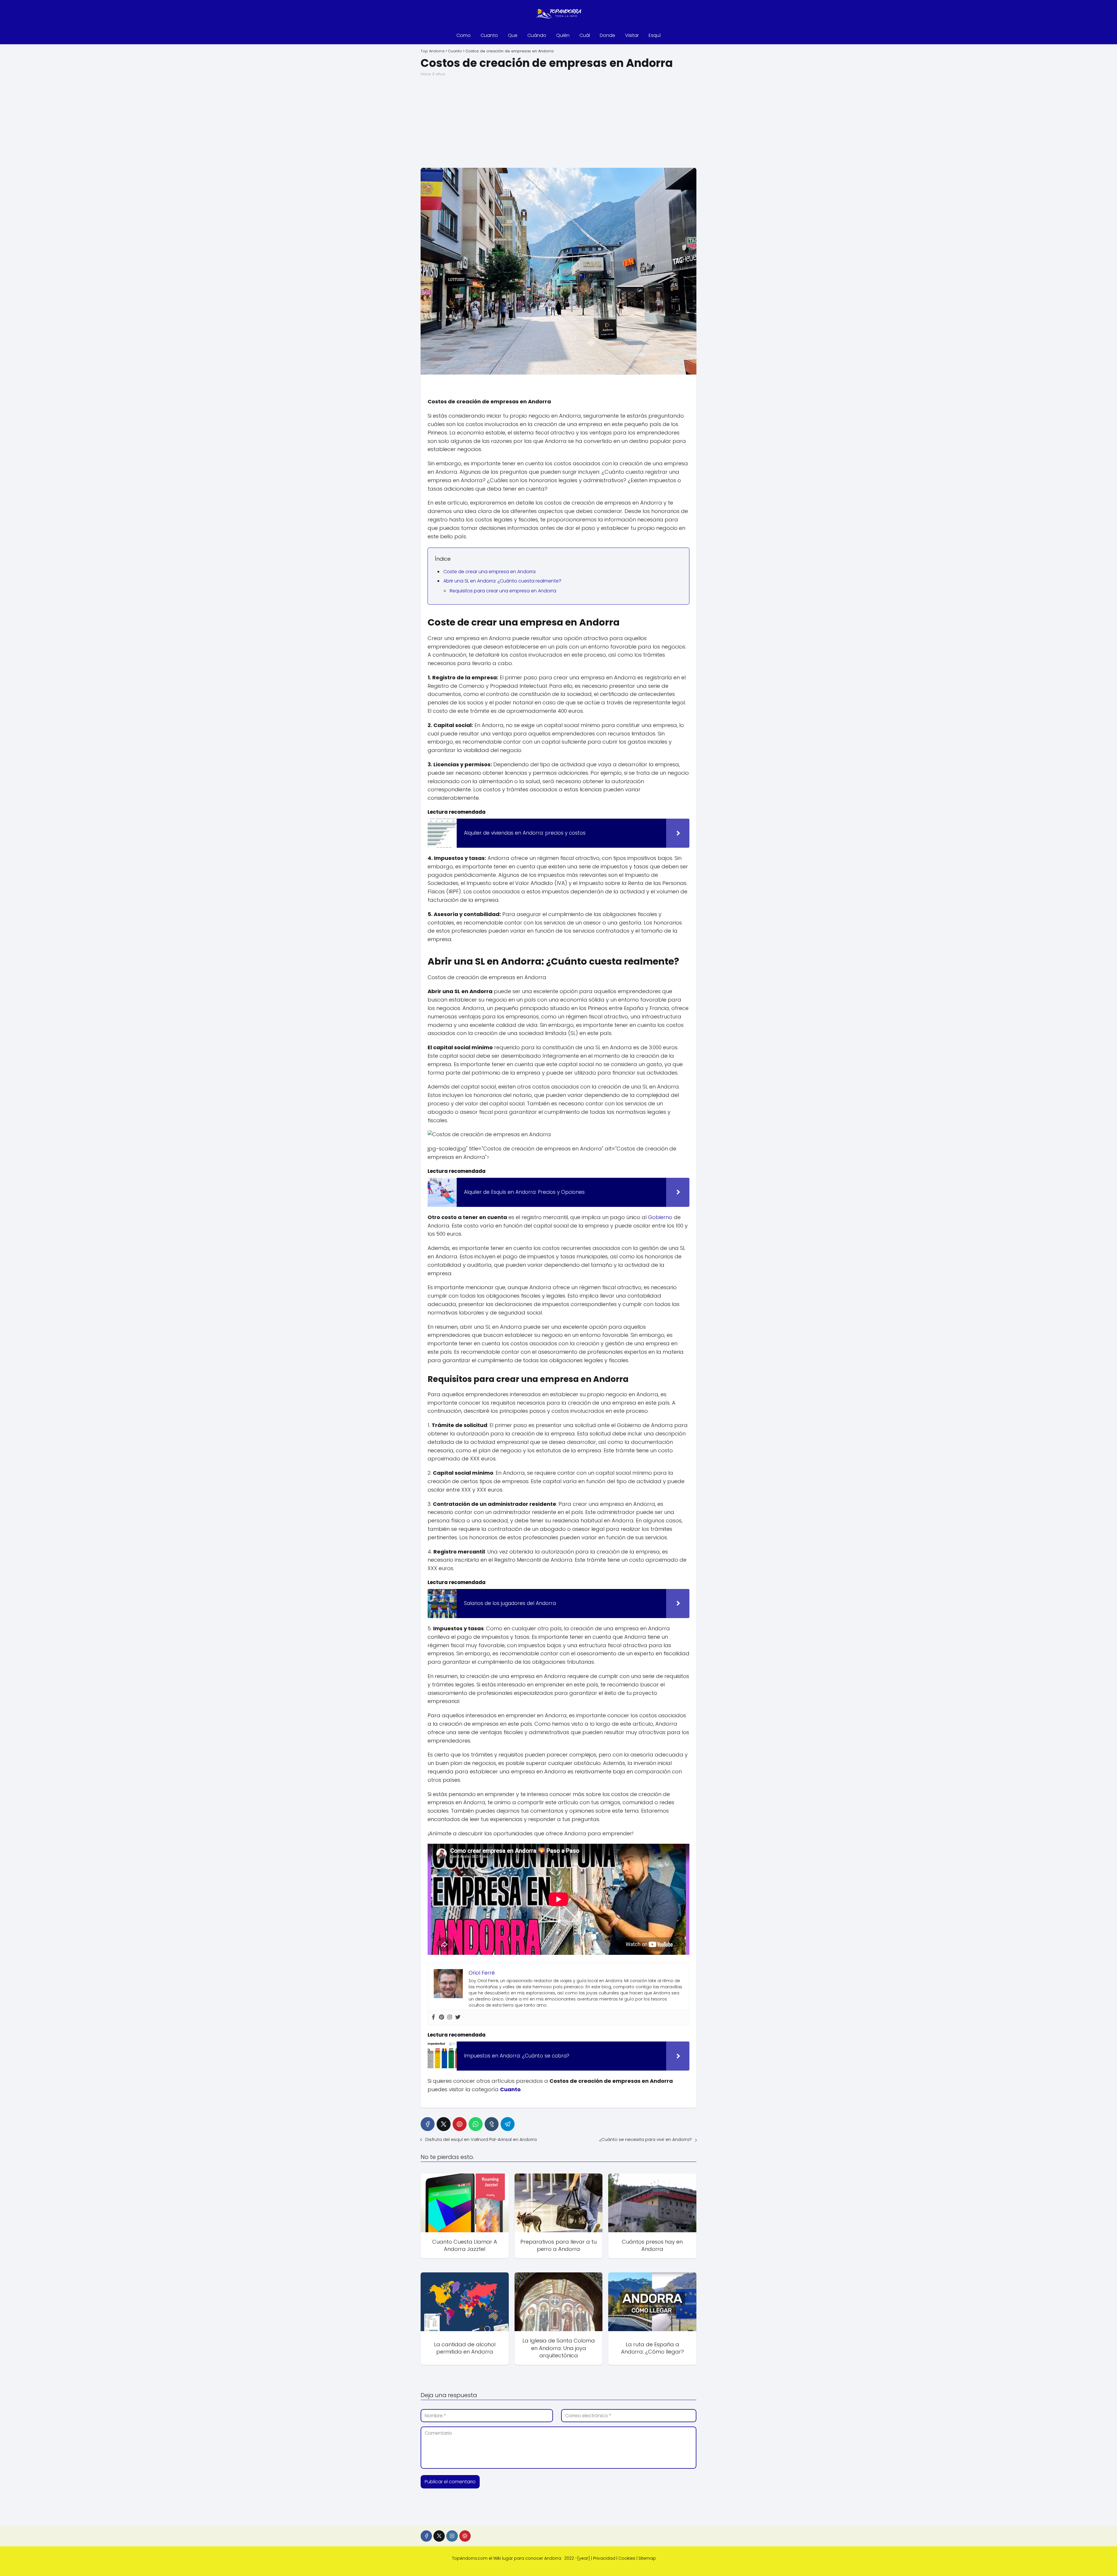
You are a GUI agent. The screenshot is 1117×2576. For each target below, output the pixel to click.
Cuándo (537, 35)
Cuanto (489, 35)
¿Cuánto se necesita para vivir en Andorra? (645, 2139)
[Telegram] (508, 2124)
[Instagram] (450, 2017)
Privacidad (604, 2558)
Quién (563, 35)
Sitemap (647, 2558)
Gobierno (660, 1217)
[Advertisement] (558, 122)
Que (513, 35)
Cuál (585, 35)
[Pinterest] (442, 2017)
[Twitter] (458, 2017)
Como (464, 35)
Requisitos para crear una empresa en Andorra (503, 591)
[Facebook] (433, 2017)
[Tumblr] (492, 2124)
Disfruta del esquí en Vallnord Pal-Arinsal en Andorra (481, 2139)
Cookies (627, 2558)
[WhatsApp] (476, 2124)
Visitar (632, 35)
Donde (608, 35)
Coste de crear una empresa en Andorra (489, 572)
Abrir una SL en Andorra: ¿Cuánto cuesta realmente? (502, 581)
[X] (444, 2124)
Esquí (655, 35)
